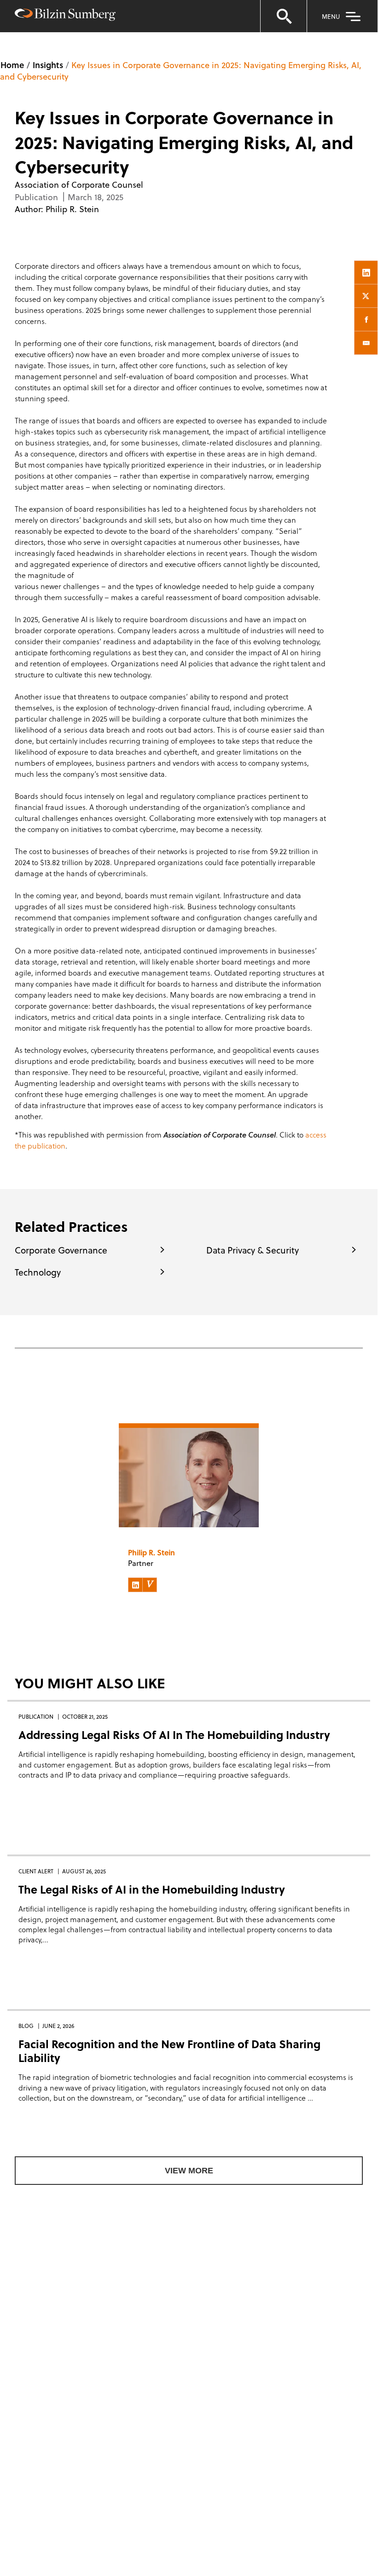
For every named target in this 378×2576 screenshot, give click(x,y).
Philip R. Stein (72, 209)
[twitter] (366, 296)
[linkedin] (366, 272)
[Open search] (284, 16)
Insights (48, 65)
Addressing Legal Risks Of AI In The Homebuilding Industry (174, 1735)
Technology (38, 1272)
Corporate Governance (61, 1250)
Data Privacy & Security (253, 1250)
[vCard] (150, 1585)
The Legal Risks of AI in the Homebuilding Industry (152, 1889)
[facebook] (366, 319)
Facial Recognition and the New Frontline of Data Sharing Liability (169, 2051)
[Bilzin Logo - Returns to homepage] (65, 16)
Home (12, 65)
